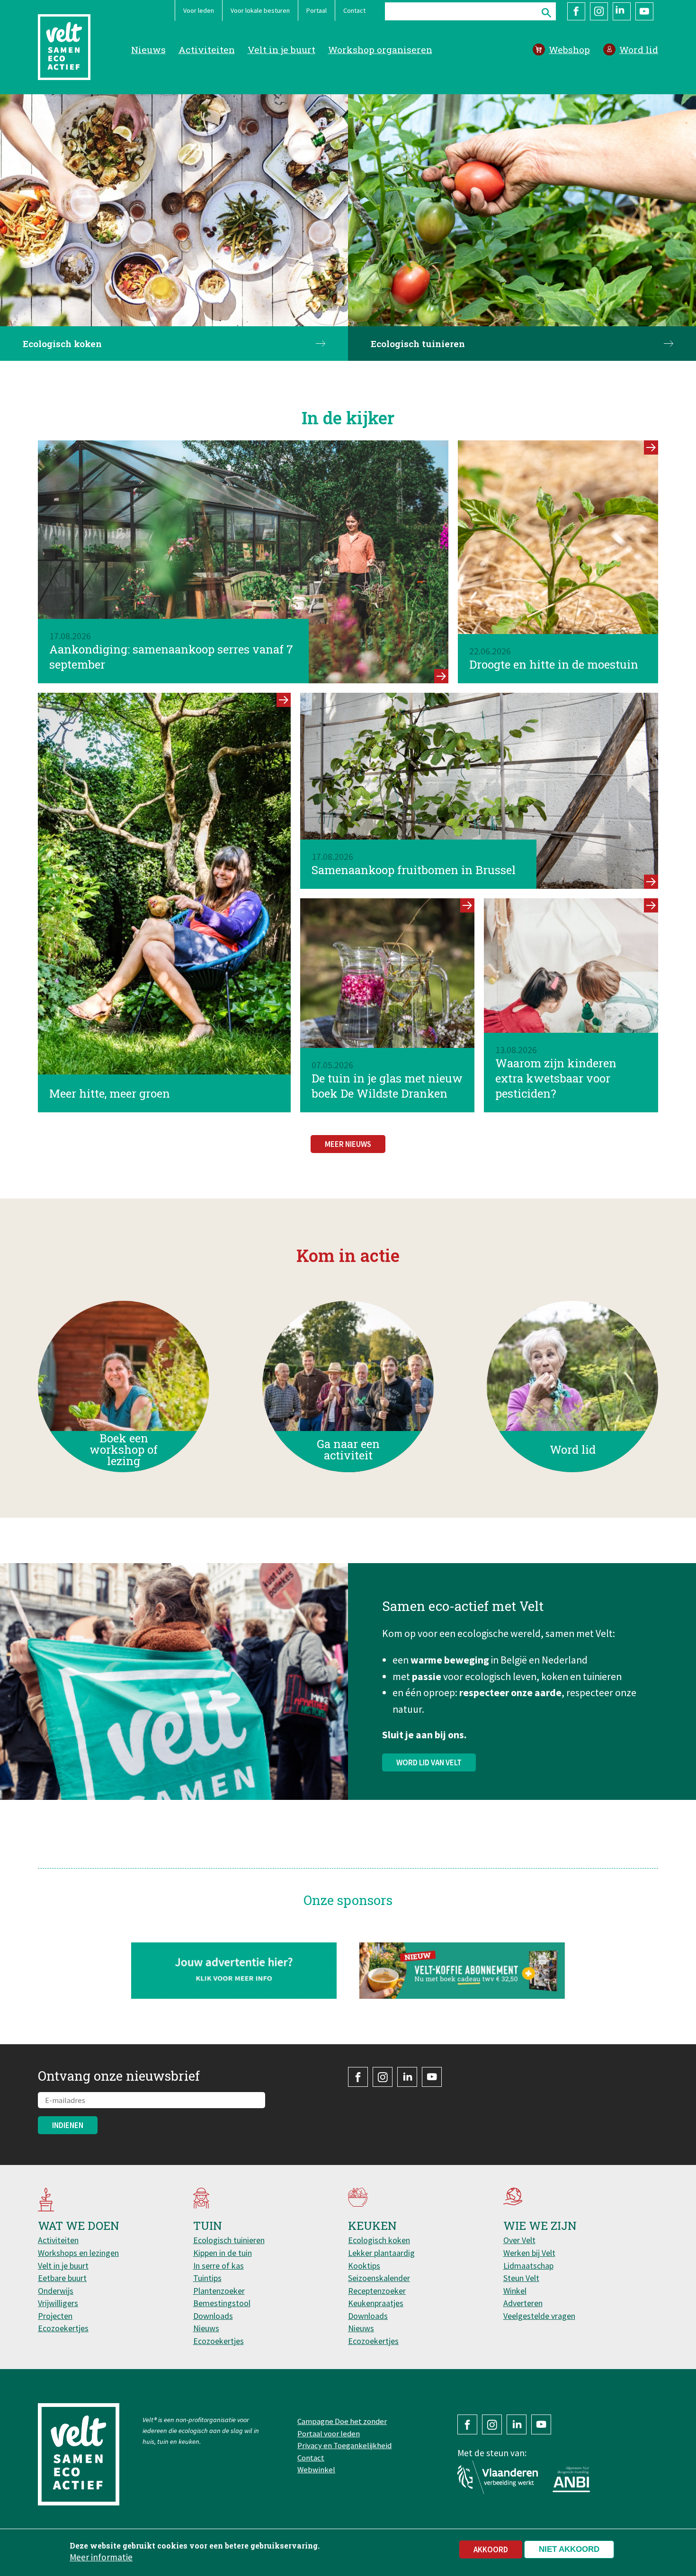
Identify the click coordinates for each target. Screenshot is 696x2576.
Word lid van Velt (429, 1762)
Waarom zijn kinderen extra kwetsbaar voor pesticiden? (556, 1078)
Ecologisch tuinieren (418, 344)
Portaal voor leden (329, 2433)
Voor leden (199, 10)
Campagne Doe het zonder (342, 2421)
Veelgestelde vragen (539, 2316)
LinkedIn (622, 11)
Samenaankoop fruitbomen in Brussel (414, 870)
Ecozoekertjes (63, 2328)
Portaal (317, 10)
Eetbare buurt (62, 2278)
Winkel (515, 2291)
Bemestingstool (222, 2303)
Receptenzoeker (377, 2291)
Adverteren (523, 2303)
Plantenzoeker (219, 2291)
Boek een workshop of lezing (124, 1450)
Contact (354, 10)
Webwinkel (316, 2469)
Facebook (576, 11)
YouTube (644, 11)
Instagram (599, 11)
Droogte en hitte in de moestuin (554, 664)
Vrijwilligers (58, 2303)
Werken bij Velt (529, 2253)
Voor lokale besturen (260, 10)
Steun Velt (521, 2278)
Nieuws (148, 49)
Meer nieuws (348, 1144)
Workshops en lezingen (78, 2253)
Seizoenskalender (379, 2278)
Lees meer (441, 676)
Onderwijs (56, 2291)
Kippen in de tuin (223, 2253)
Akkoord (491, 2549)
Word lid (639, 49)
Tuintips (207, 2278)
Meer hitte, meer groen (110, 1093)
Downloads (213, 2316)
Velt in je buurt (281, 49)
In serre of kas (219, 2266)
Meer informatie (101, 2557)
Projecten (55, 2316)
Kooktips (364, 2266)
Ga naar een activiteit (348, 1450)
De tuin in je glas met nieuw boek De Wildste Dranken (387, 1086)
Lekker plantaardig (381, 2253)
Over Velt (519, 2240)
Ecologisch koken (62, 344)
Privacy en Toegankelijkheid (344, 2445)
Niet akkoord (569, 2549)
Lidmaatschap (528, 2266)
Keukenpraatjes (376, 2303)
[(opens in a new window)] (462, 1971)
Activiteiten (207, 49)
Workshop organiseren (380, 49)
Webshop (569, 49)
